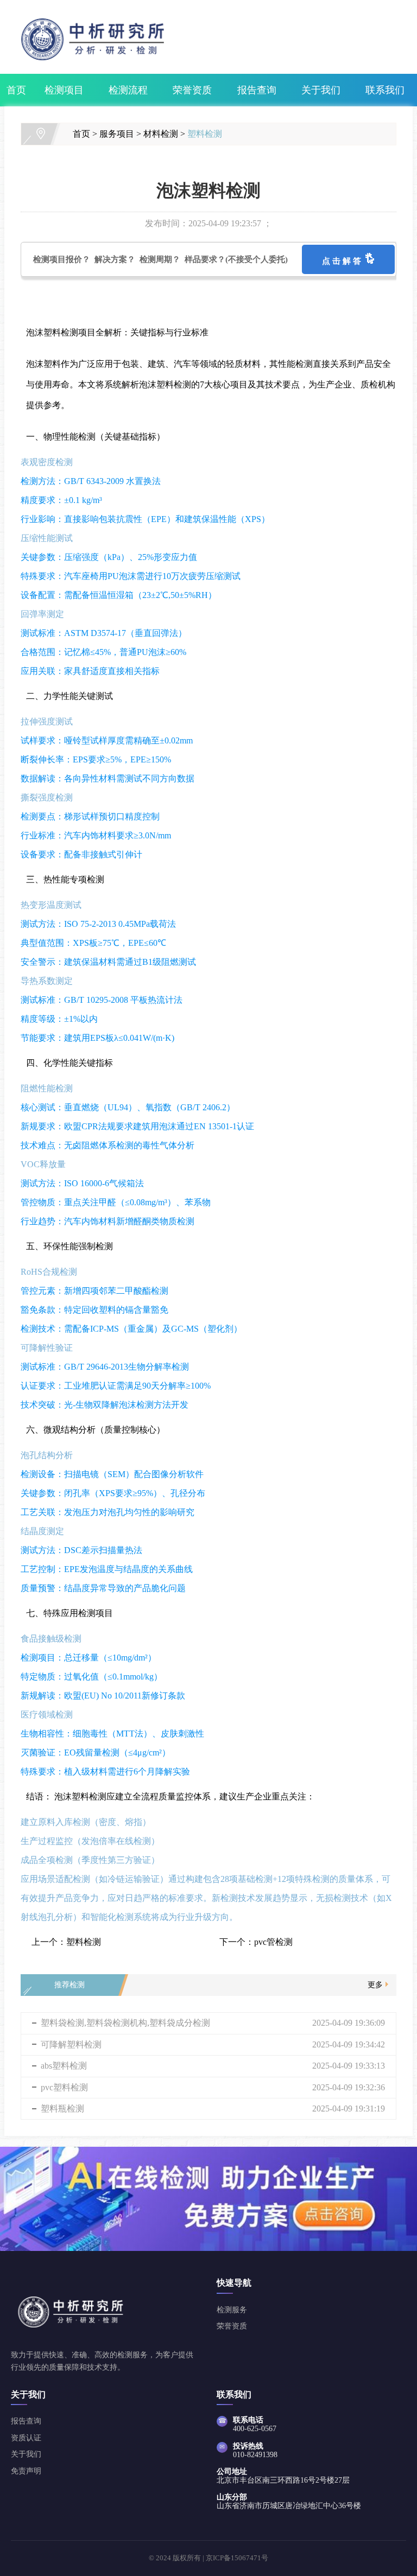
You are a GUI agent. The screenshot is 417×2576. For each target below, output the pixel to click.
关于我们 (321, 90)
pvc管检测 (273, 1942)
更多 (375, 1985)
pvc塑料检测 (64, 2087)
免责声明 (26, 2471)
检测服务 (232, 2310)
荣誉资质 (192, 90)
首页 (16, 90)
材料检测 (161, 134)
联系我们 (385, 90)
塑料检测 (205, 134)
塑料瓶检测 (62, 2108)
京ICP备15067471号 (237, 2558)
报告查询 (257, 90)
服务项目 (117, 134)
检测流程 (128, 90)
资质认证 (26, 2438)
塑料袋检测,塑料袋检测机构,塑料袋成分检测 (125, 2023)
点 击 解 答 (344, 261)
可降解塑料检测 (71, 2044)
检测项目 (64, 90)
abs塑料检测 (64, 2066)
